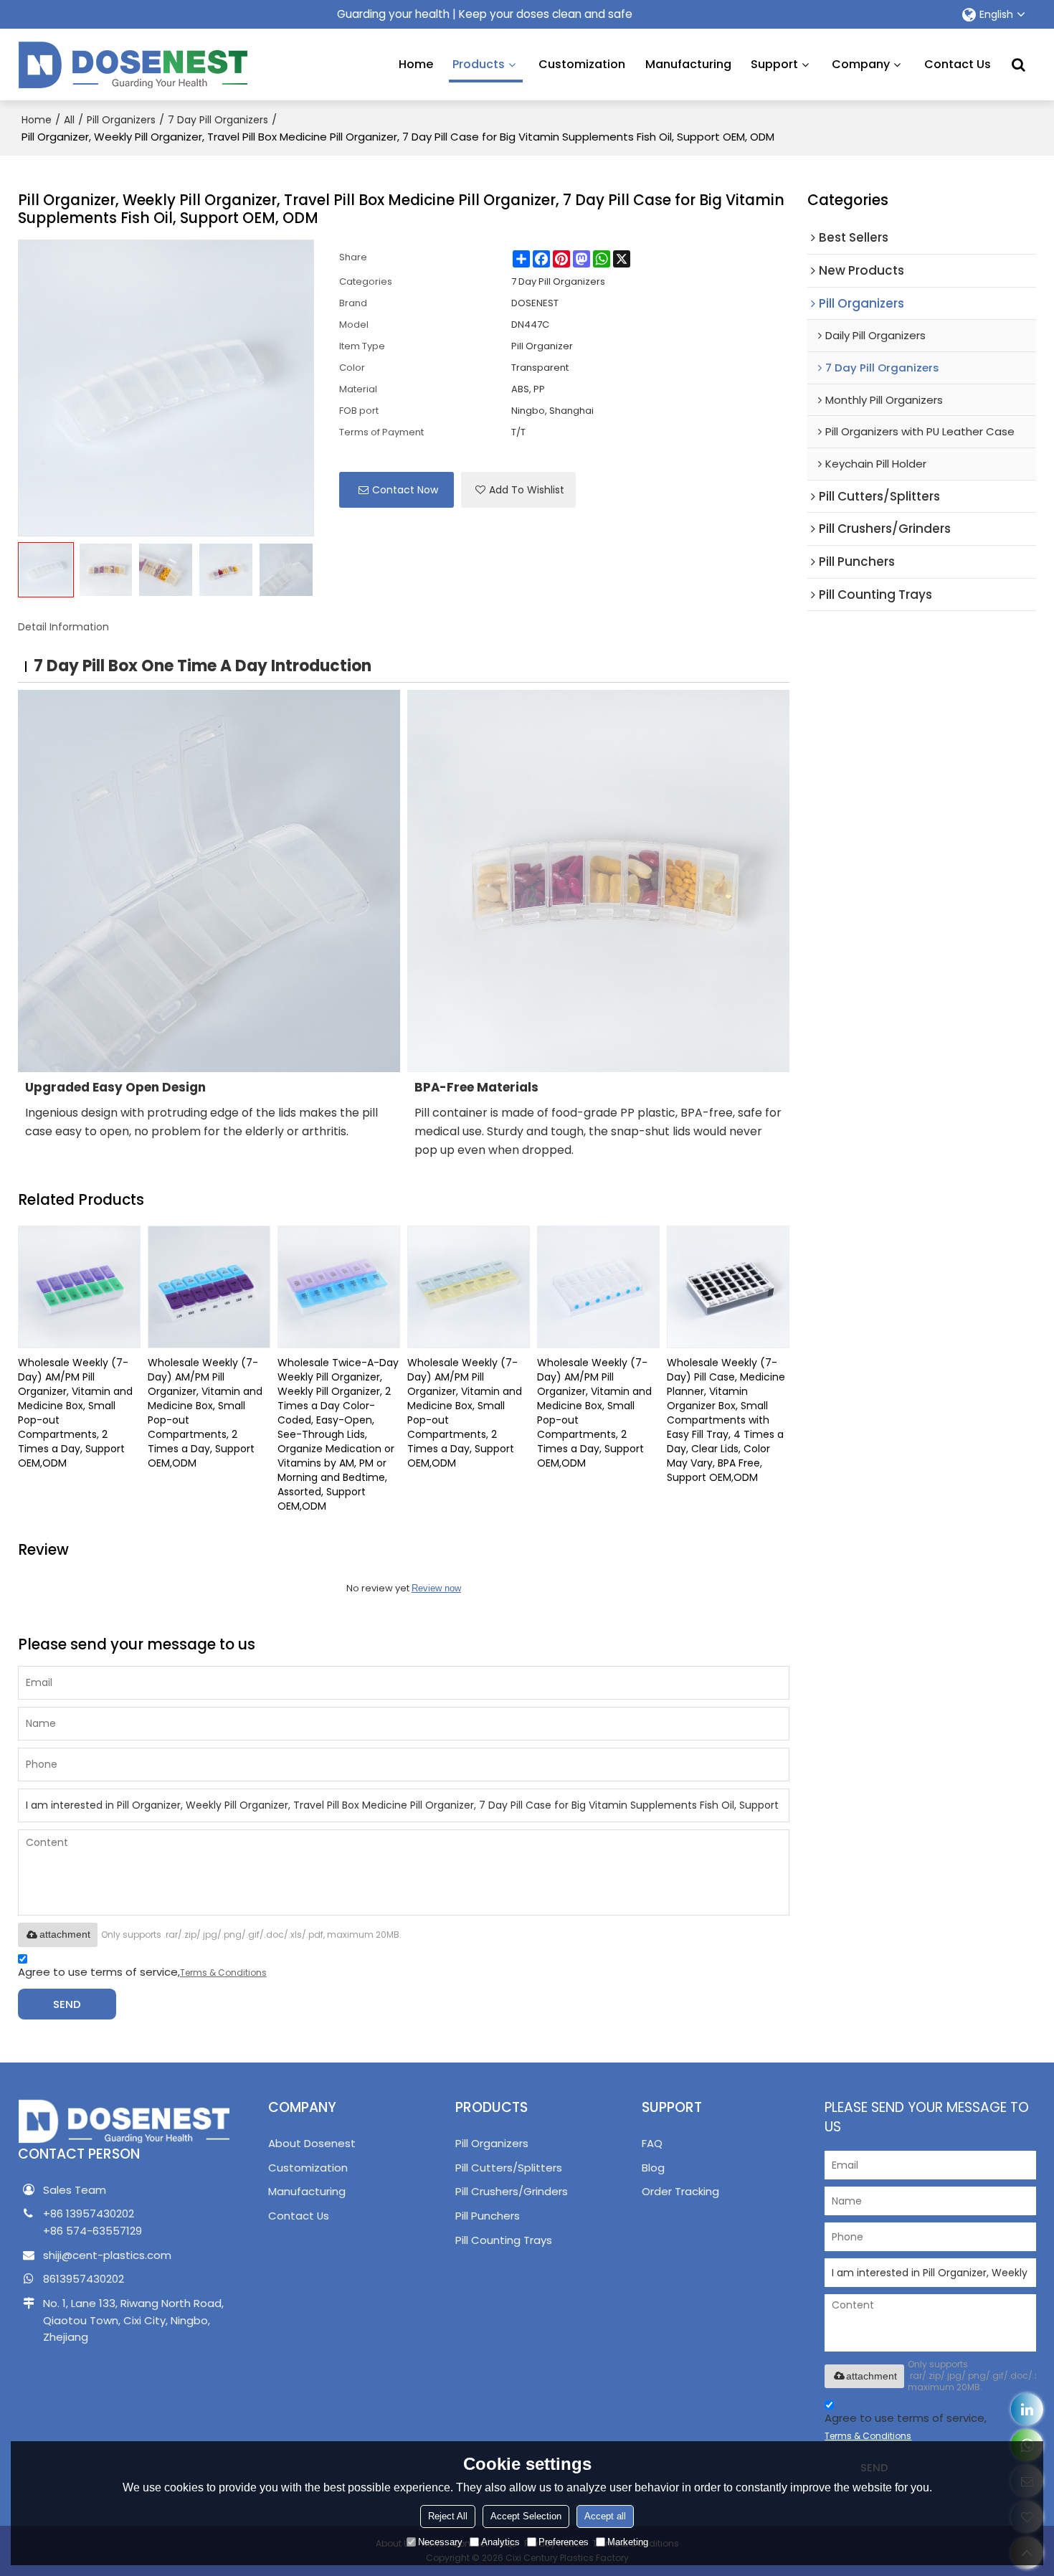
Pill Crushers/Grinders (512, 2191)
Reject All (448, 2516)
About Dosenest (312, 2143)
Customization (582, 64)
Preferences (564, 2542)
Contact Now (405, 490)
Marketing (628, 2542)
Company (861, 64)
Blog (653, 2168)
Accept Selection (526, 2516)
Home (416, 64)
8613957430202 (84, 2279)
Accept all (605, 2516)
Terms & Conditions (223, 1973)
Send (67, 2004)
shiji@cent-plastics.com (107, 2255)
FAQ (652, 2143)
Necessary (440, 2542)
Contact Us (958, 64)
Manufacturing (688, 64)
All (69, 120)
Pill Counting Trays (504, 2240)
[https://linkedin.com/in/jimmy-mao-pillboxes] (1027, 2409)
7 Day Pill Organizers (218, 120)
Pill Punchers (488, 2216)
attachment (65, 1934)
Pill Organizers (121, 120)
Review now (436, 1588)
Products (479, 64)
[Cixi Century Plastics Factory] (133, 65)
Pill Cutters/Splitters (509, 2168)
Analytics (500, 2542)
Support (774, 64)
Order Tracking (680, 2191)
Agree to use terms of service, (142, 1972)
